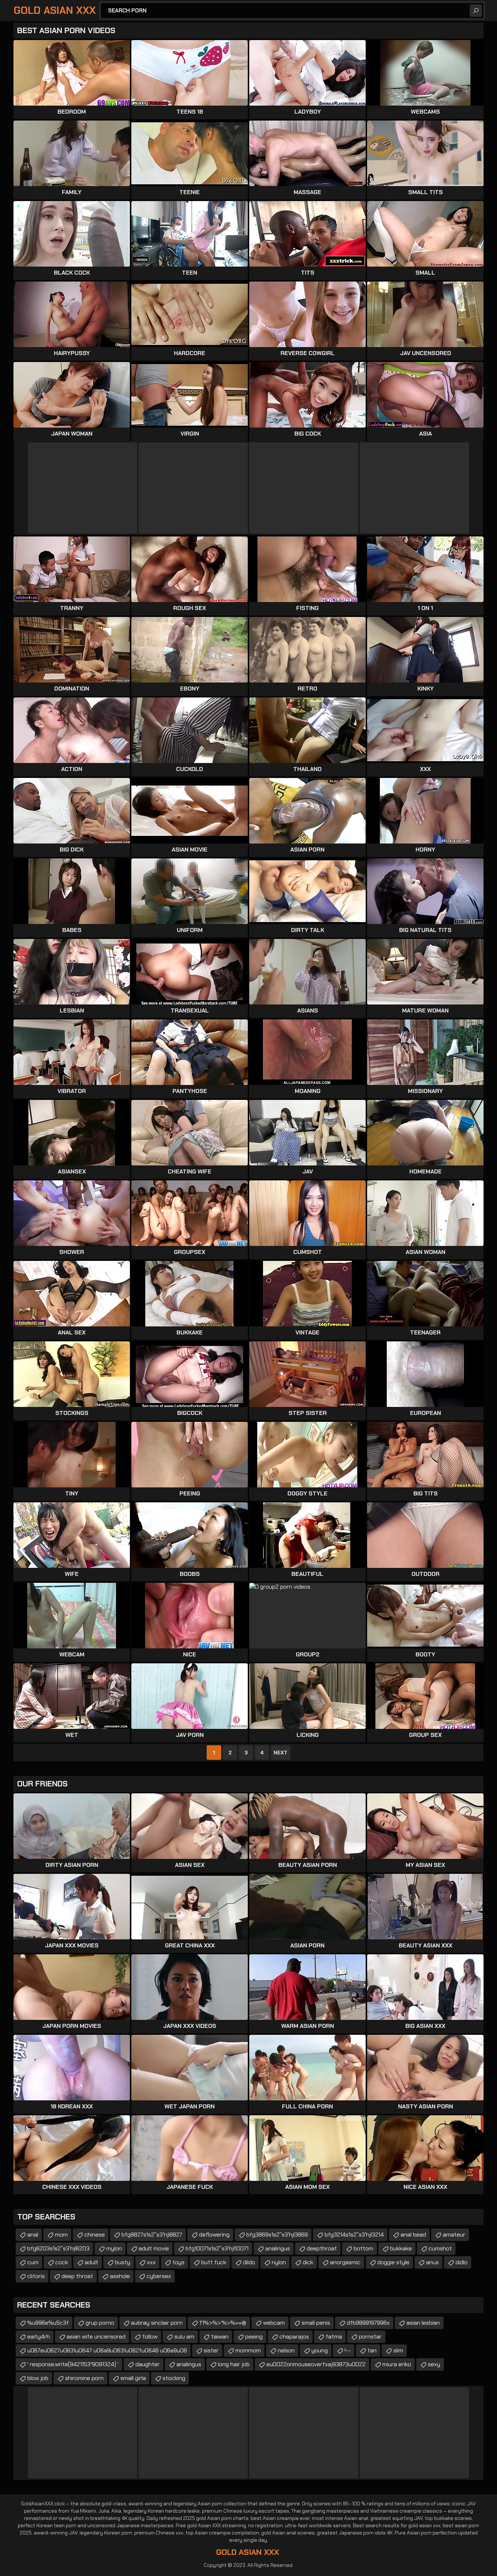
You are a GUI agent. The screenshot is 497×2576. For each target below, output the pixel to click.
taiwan (220, 2337)
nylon (279, 2262)
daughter (148, 2364)
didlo (462, 2262)
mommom (248, 2350)
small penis (316, 2323)
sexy (434, 2364)
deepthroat (322, 2248)
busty (123, 2262)
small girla (133, 2378)
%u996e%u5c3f (48, 2323)
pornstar (370, 2337)
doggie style (393, 2262)
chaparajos (294, 2337)
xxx (151, 2262)
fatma (334, 2337)
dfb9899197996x (368, 2323)
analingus (278, 2248)
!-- (348, 2350)
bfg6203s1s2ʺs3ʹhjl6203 (58, 2248)
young (320, 2350)
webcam (274, 2323)
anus (432, 2262)
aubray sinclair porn (157, 2323)
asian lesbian (423, 2323)
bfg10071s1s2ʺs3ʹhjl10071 (217, 2248)
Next (281, 1753)
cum (33, 2262)
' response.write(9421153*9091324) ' (73, 2364)
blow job (38, 2378)
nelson (286, 2350)
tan (372, 2350)
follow (150, 2337)
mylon (114, 2248)
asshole (120, 2276)
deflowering (214, 2235)
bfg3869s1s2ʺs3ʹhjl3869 (277, 2235)
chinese (95, 2235)
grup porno (100, 2323)
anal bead (413, 2235)
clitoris (36, 2276)
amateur (454, 2235)
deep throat (77, 2276)
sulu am (184, 2337)
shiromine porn (84, 2378)
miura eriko (397, 2364)
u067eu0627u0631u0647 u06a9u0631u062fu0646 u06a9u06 (107, 2350)
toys (178, 2262)
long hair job (234, 2364)
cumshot (440, 2248)
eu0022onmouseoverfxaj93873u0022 (316, 2364)
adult (92, 2262)
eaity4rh (39, 2337)
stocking (174, 2378)
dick (308, 2262)
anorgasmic (345, 2262)
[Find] (476, 11)
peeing (254, 2337)
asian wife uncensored (96, 2337)
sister (211, 2350)
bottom (363, 2248)
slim (398, 2350)
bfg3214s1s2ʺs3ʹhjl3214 (354, 2235)
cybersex (159, 2276)
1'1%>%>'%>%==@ (223, 2323)
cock (62, 2262)
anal (33, 2235)
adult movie (154, 2248)
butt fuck (214, 2262)
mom (61, 2235)
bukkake (401, 2248)
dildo (249, 2262)
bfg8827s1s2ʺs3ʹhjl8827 (152, 2235)
